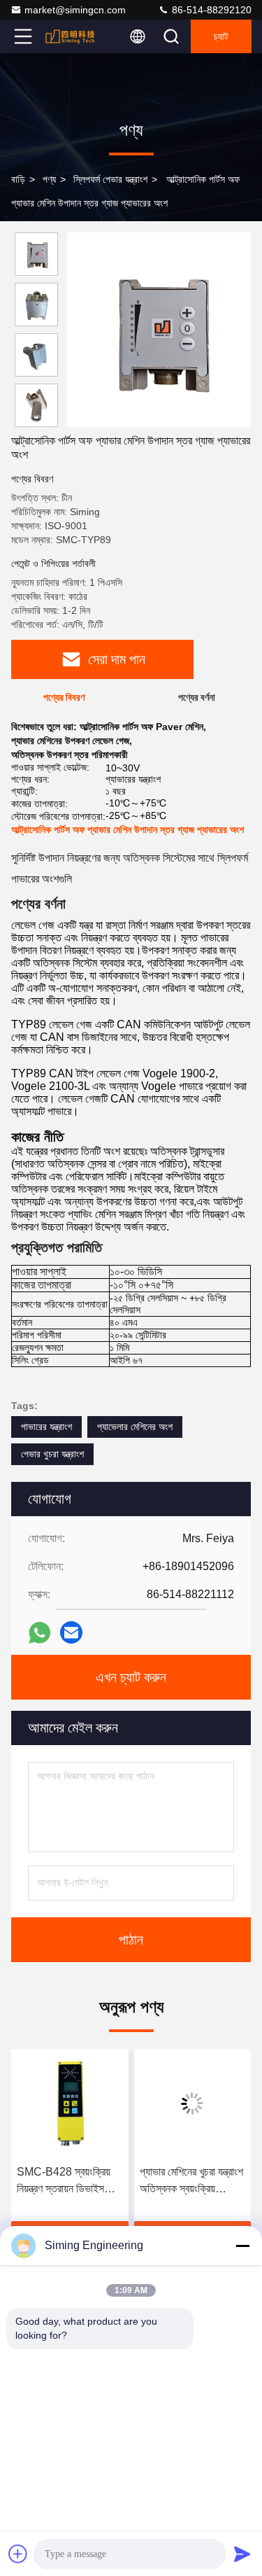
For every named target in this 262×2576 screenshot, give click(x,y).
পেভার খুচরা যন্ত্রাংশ (52, 1454)
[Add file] (18, 2554)
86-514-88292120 (210, 10)
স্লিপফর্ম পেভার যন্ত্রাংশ (110, 179)
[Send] (242, 2554)
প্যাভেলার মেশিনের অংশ (135, 1427)
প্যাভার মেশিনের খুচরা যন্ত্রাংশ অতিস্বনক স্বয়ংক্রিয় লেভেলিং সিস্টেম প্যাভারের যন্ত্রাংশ (191, 2182)
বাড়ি (18, 179)
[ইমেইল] (71, 1632)
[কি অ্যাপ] (39, 1633)
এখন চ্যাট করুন (131, 1677)
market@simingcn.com (75, 10)
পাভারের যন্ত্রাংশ (46, 1427)
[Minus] (242, 2246)
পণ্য (49, 179)
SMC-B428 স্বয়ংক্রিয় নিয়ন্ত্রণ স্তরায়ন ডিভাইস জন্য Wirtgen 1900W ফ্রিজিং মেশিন (65, 2182)
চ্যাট (221, 36)
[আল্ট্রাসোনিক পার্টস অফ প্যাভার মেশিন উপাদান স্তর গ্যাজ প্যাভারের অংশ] (159, 330)
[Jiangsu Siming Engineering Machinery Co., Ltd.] (69, 36)
